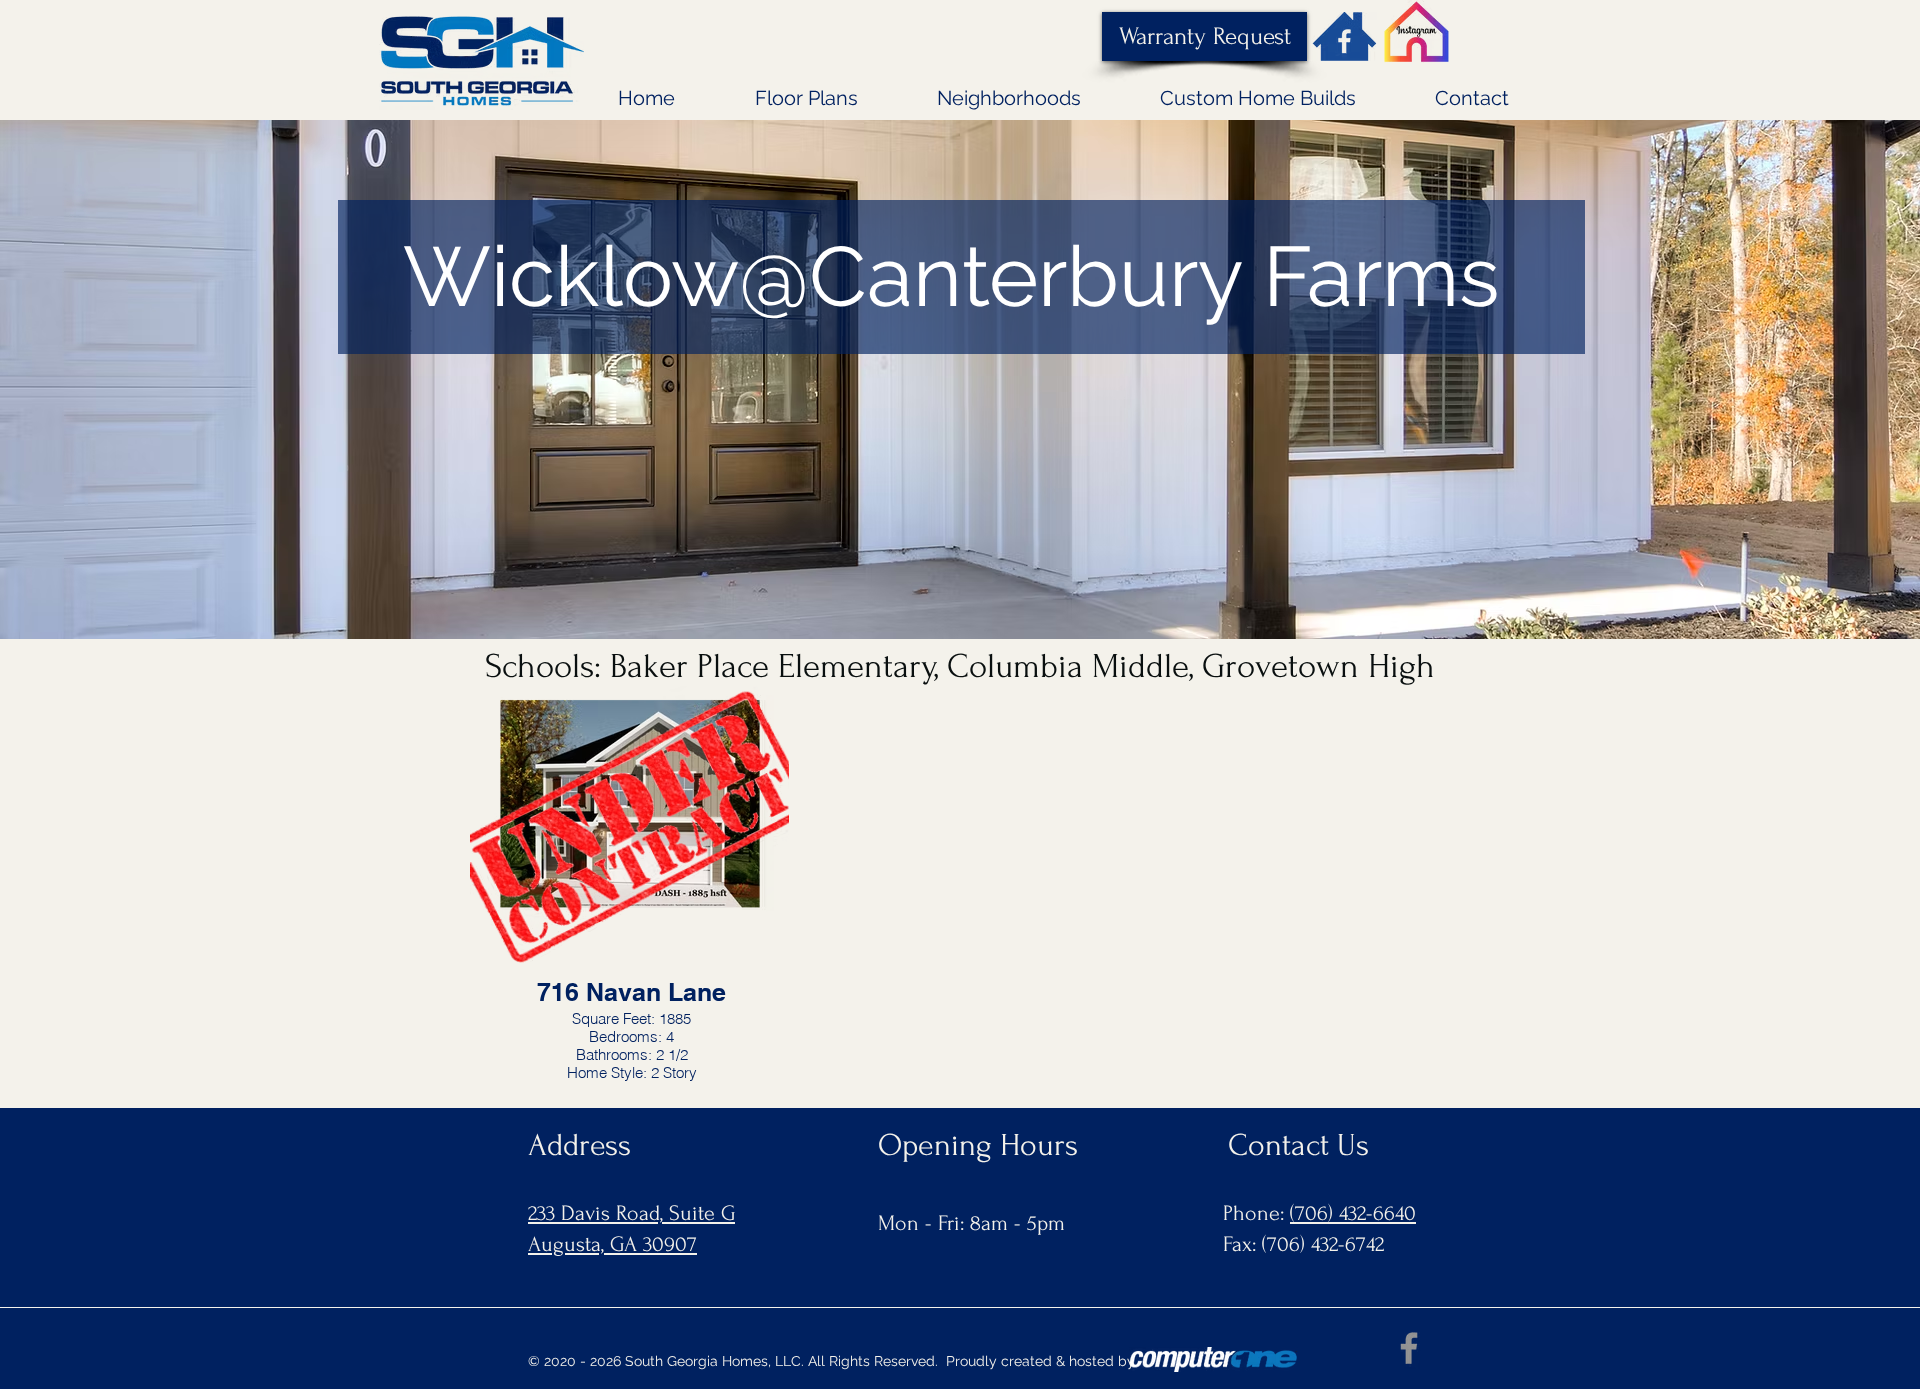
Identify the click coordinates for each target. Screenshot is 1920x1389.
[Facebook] (1409, 1348)
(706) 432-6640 (1353, 1213)
